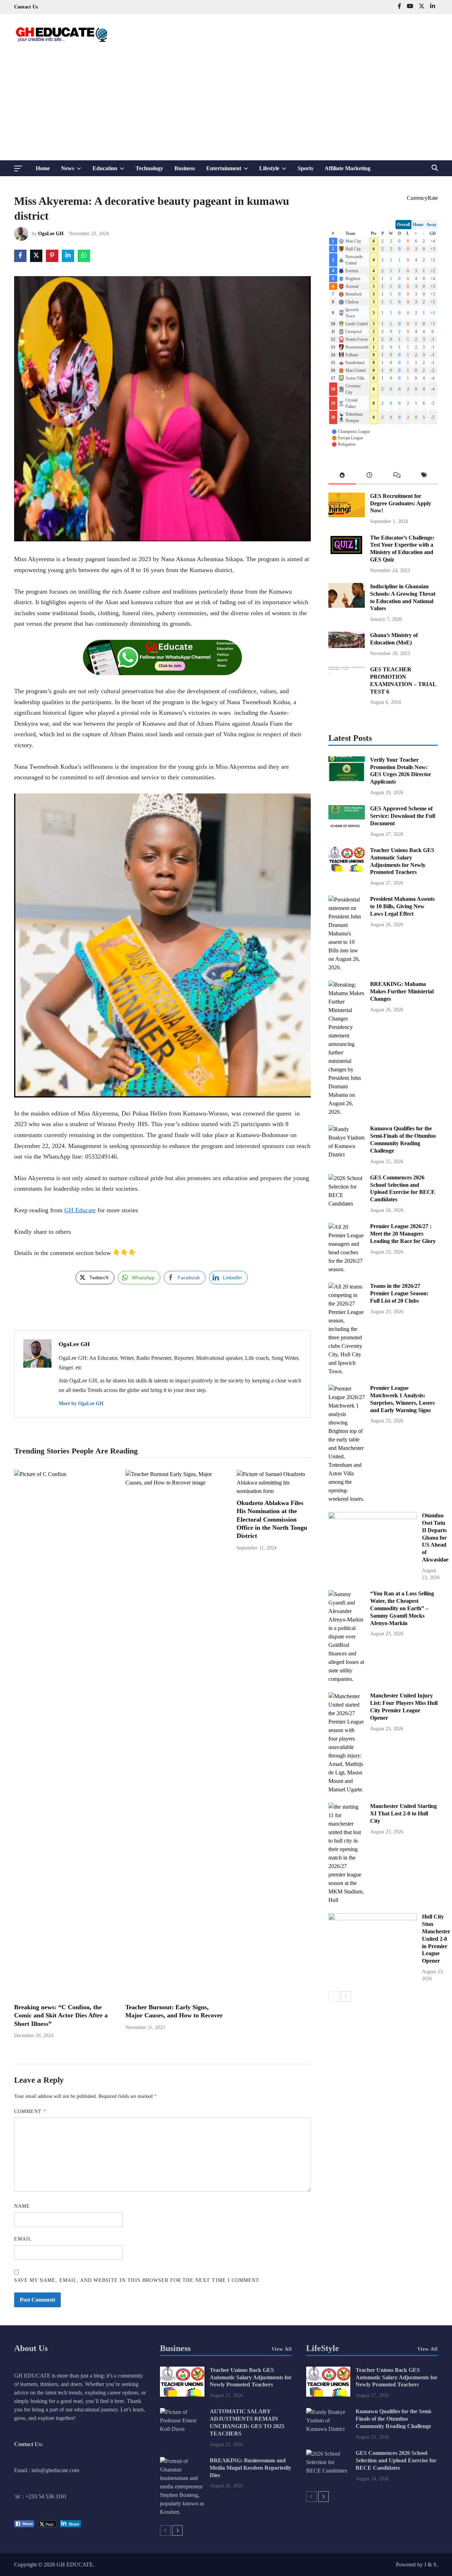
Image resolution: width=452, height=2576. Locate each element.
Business (185, 168)
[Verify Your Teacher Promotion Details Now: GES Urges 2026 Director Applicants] (347, 779)
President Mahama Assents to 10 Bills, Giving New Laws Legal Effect (402, 906)
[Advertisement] (226, 107)
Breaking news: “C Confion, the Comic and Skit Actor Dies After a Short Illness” (61, 2015)
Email (23, 2239)
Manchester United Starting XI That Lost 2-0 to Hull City (403, 1813)
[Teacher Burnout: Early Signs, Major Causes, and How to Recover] (175, 1483)
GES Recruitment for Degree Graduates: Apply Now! (401, 503)
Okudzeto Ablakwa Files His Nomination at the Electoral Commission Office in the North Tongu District (272, 1519)
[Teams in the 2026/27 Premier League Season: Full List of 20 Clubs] (347, 1371)
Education (111, 171)
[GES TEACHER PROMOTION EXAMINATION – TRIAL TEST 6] (347, 689)
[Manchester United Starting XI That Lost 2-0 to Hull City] (347, 1900)
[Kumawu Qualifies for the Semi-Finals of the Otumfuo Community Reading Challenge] (347, 1155)
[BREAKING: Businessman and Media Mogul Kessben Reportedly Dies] (182, 2512)
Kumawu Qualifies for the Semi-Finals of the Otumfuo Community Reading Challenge (394, 2419)
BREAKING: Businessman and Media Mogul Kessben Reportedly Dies (251, 2468)
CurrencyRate (422, 198)
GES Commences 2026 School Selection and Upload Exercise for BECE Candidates (396, 2460)
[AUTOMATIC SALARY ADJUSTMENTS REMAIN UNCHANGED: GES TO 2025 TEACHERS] (182, 2429)
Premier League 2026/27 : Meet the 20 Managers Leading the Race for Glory (403, 1234)
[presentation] (342, 477)
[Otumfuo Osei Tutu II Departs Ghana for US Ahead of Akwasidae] (373, 1517)
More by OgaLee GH (81, 1403)
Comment (30, 2111)
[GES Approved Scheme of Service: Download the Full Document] (347, 828)
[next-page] (346, 1997)
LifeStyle (323, 2348)
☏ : (20, 2496)
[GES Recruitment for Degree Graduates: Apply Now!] (347, 515)
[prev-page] (334, 1997)
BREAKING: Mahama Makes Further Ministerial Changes (402, 991)
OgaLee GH (51, 234)
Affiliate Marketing (347, 168)
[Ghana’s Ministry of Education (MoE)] (347, 646)
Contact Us (26, 7)
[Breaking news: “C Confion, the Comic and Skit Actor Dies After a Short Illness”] (64, 1474)
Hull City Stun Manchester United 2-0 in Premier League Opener (436, 1939)
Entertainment (230, 171)
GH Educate (80, 1210)
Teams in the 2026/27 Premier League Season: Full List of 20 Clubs (399, 1293)
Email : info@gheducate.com (47, 2470)
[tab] (342, 477)
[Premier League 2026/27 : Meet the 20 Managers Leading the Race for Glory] (347, 1269)
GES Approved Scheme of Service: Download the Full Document (403, 816)
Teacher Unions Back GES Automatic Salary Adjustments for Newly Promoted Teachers (251, 2377)
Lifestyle (276, 171)
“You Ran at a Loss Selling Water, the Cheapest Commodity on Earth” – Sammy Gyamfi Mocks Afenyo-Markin (402, 1608)
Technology (149, 168)
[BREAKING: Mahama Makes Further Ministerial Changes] (347, 1112)
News (74, 171)
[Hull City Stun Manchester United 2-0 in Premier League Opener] (373, 1918)
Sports (305, 168)
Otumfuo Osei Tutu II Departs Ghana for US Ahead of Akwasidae (435, 1537)
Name (22, 2206)
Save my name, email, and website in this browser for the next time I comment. (137, 2280)
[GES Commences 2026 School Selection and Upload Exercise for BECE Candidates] (347, 1204)
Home (43, 168)
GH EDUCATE (75, 2565)
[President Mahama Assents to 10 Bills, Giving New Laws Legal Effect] (347, 967)
